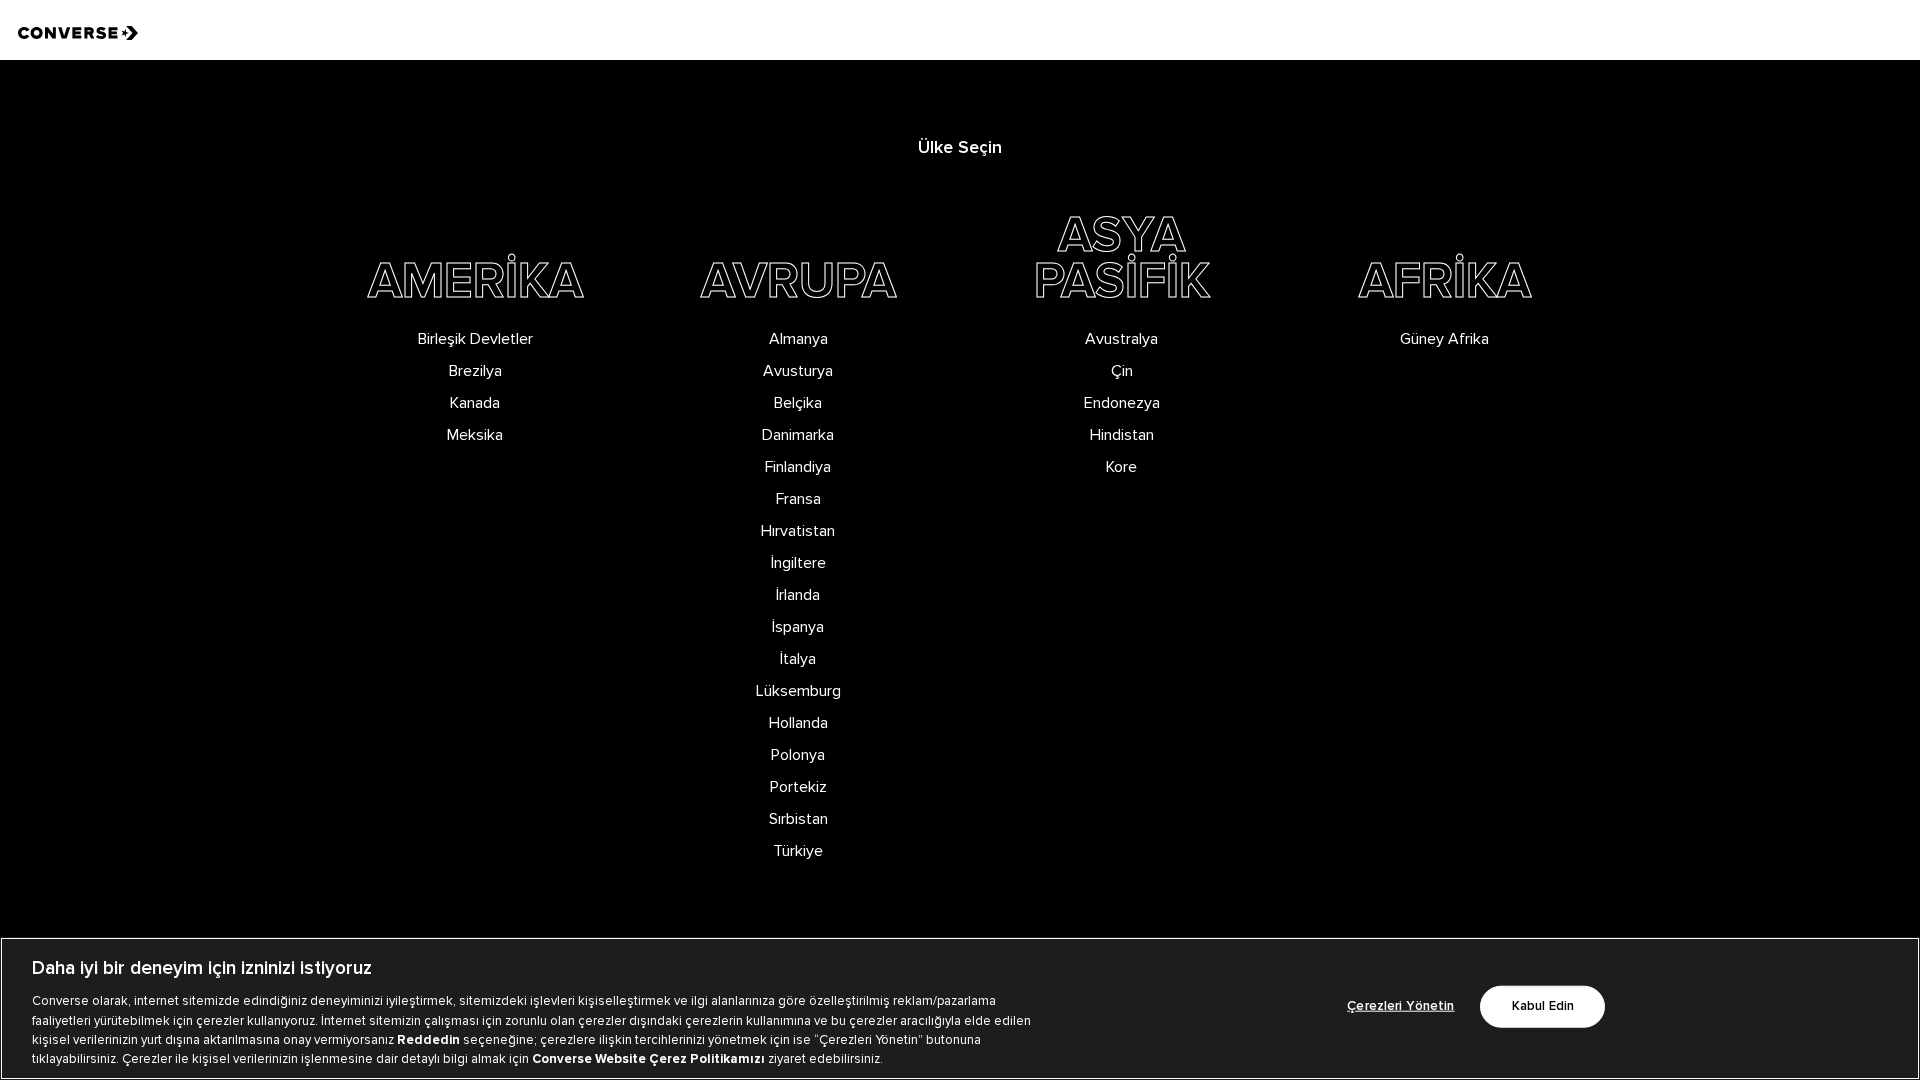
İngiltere (798, 563)
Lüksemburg (798, 691)
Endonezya (1122, 403)
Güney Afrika (1444, 339)
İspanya (798, 627)
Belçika (798, 403)
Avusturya (798, 371)
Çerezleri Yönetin (1400, 1006)
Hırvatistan (798, 531)
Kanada (475, 403)
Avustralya (1121, 339)
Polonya (798, 755)
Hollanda (798, 723)
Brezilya (475, 371)
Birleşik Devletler (475, 339)
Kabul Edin (1543, 1006)
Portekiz (798, 787)
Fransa (798, 499)
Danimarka (798, 435)
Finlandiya (798, 467)
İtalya (798, 659)
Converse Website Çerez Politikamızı (650, 1059)
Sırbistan (798, 819)
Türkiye (798, 851)
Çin (1122, 371)
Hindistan (1122, 435)
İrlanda (798, 595)
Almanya (798, 339)
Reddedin (428, 1040)
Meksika (475, 435)
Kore (1121, 467)
